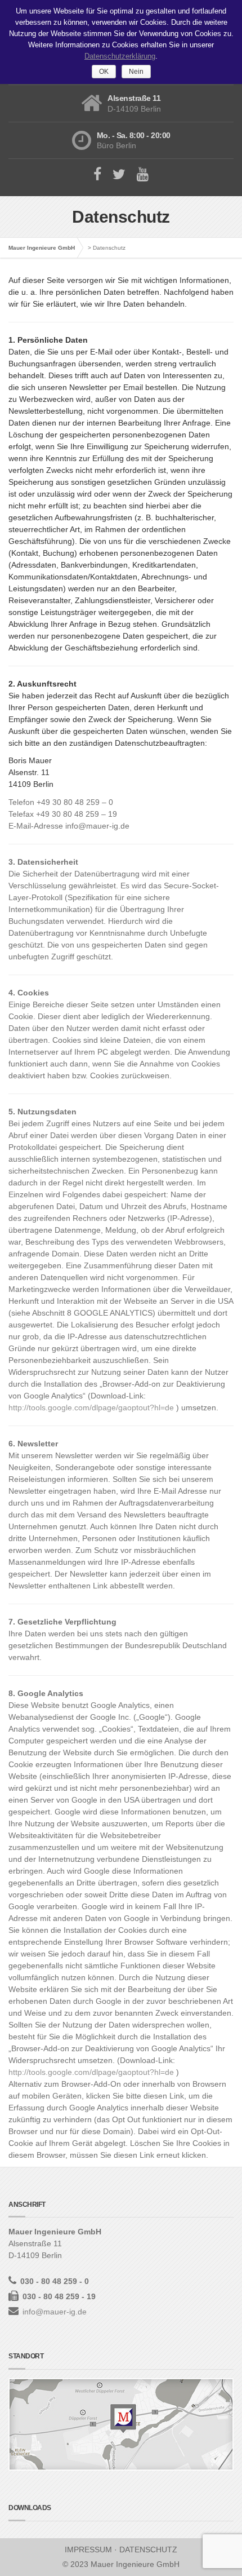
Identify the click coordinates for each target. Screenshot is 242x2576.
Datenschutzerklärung (120, 56)
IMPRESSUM (88, 2550)
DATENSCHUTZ (148, 2550)
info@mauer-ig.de (55, 2312)
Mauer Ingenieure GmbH (42, 248)
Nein (136, 72)
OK (104, 72)
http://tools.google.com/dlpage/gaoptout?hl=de (92, 1407)
